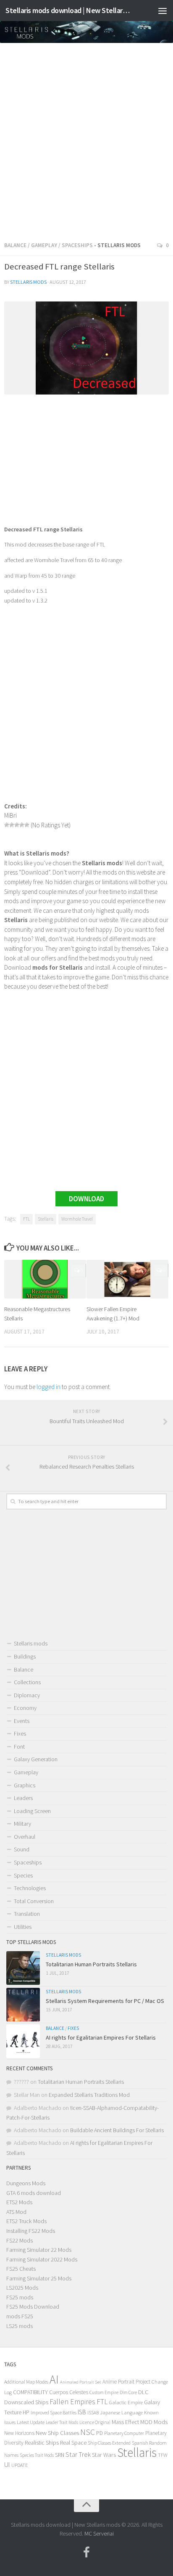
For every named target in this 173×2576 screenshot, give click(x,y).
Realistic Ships (42, 2443)
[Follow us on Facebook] (86, 2552)
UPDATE (20, 2465)
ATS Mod (16, 2212)
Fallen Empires (72, 2402)
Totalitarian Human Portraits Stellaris (91, 1964)
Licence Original (95, 2422)
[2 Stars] (12, 825)
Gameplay (44, 245)
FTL (26, 1219)
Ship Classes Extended (109, 2443)
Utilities (23, 1927)
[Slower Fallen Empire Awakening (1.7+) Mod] (127, 1279)
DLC (143, 2392)
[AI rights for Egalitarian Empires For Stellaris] (23, 2041)
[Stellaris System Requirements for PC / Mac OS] (23, 2005)
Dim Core (128, 2392)
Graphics (25, 1785)
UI (7, 2465)
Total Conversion (34, 1901)
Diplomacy (27, 1695)
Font (19, 1747)
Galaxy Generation (36, 1759)
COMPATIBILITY (30, 2392)
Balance (15, 245)
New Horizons (19, 2433)
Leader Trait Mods (62, 2422)
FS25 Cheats (21, 2269)
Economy (25, 1708)
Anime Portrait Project (126, 2382)
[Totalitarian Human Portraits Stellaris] (23, 1968)
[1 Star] (7, 825)
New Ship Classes (57, 2433)
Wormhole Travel (77, 1219)
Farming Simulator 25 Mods (39, 2278)
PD (100, 2433)
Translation (27, 1914)
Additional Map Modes (26, 2382)
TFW (163, 2455)
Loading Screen (32, 1811)
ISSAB (93, 2413)
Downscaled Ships (26, 2402)
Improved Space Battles (54, 2412)
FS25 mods (20, 2297)
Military (22, 1824)
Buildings (25, 1656)
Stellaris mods (28, 282)
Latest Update (31, 2422)
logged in (48, 1387)
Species (23, 1875)
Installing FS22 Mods (31, 2231)
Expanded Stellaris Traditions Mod (89, 2095)
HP (26, 2412)
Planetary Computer (124, 2433)
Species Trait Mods (37, 2455)
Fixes (20, 1733)
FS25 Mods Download (33, 2307)
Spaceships (77, 245)
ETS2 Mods (19, 2202)
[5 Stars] (27, 825)
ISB (82, 2412)
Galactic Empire (126, 2402)
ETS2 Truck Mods (26, 2221)
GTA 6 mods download (34, 2193)
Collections (27, 1682)
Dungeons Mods (26, 2183)
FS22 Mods (20, 2240)
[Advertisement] (86, 139)
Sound (22, 1849)
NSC (88, 2432)
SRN (60, 2455)
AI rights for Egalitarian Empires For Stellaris (101, 2037)
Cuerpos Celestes (69, 2392)
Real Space (73, 2443)
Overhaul (25, 1837)
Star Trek (78, 2454)
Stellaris (46, 1219)
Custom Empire (104, 2392)
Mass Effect (125, 2422)
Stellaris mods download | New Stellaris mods (68, 10)
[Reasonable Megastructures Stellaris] (45, 1279)
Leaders (23, 1798)
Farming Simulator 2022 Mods (42, 2259)
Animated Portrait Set (81, 2382)
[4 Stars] (22, 825)
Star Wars (104, 2455)
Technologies (30, 1888)
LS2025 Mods (22, 2288)
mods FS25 (20, 2316)
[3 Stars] (17, 825)
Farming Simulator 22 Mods (39, 2250)
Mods (161, 2422)
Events (22, 1721)
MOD (146, 2422)
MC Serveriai (99, 2533)
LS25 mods (20, 2326)
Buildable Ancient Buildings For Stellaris (117, 2130)
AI (54, 2380)
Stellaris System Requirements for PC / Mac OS (105, 2001)
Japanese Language (121, 2412)
